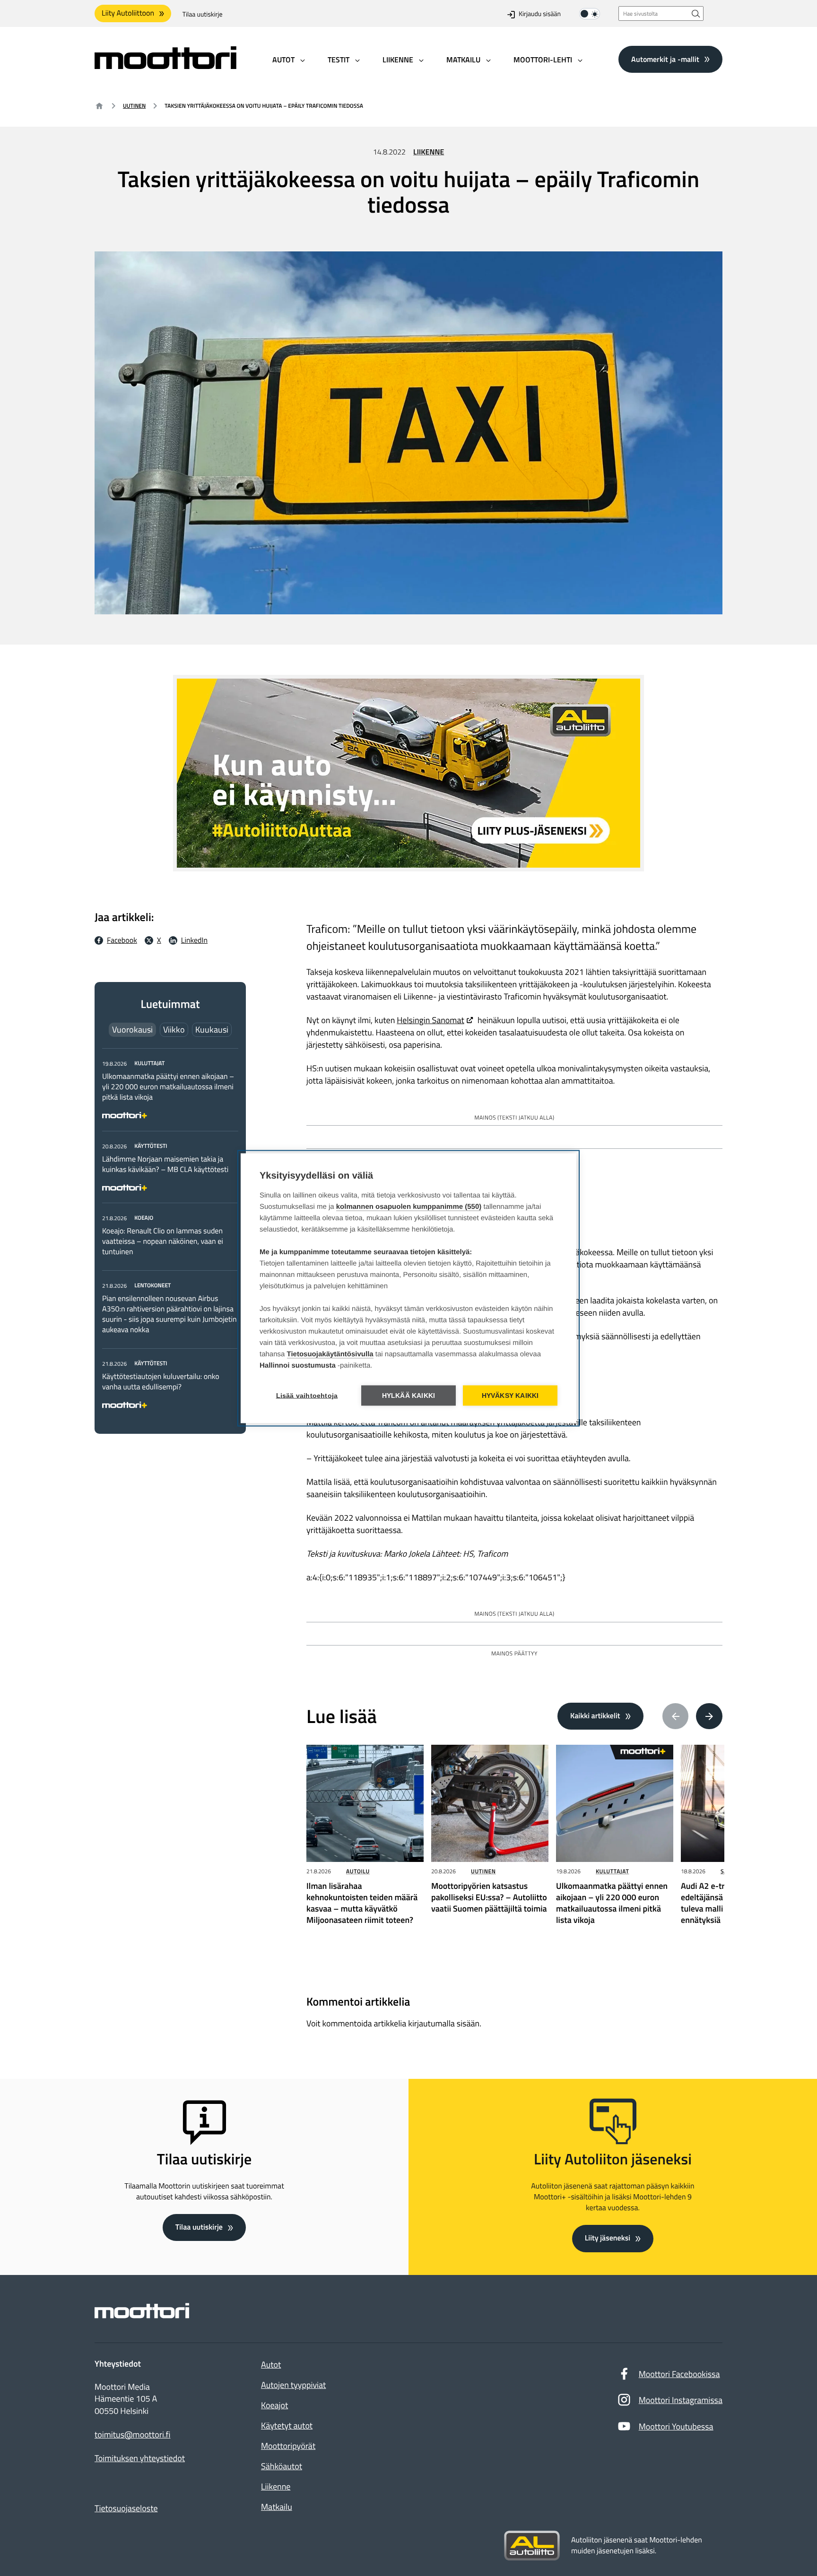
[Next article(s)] (709, 1716)
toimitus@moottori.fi (133, 2435)
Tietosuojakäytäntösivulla (330, 1354)
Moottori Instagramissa (681, 2400)
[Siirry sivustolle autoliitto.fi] (532, 2546)
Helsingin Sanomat (430, 1020)
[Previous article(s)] (676, 1716)
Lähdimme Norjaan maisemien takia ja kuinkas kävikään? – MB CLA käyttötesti (165, 1164)
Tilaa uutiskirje (203, 14)
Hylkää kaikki (409, 1395)
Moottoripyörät (288, 2446)
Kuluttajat (612, 1871)
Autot (271, 2365)
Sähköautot (282, 2466)
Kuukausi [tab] (212, 1030)
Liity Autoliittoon (128, 13)
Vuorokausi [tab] (132, 1030)
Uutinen (134, 106)
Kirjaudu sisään (540, 14)
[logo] (165, 66)
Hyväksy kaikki (510, 1395)
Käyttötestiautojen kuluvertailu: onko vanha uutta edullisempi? (161, 1382)
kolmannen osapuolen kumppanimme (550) (409, 1206)
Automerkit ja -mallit (665, 59)
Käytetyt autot (287, 2425)
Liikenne (429, 152)
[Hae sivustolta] (696, 13)
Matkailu (277, 2507)
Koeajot (274, 2405)
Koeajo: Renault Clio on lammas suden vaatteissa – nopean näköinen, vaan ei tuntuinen (163, 1241)
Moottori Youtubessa (676, 2426)
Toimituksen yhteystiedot (140, 2458)
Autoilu (358, 1871)
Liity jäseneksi (608, 2238)
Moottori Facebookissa (679, 2374)
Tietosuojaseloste (126, 2508)
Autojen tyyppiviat (293, 2385)
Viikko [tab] (174, 1030)
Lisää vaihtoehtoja (307, 1395)
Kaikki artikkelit (595, 1716)
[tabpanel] (170, 1232)
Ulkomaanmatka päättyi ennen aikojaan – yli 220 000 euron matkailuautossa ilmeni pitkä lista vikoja (168, 1087)
